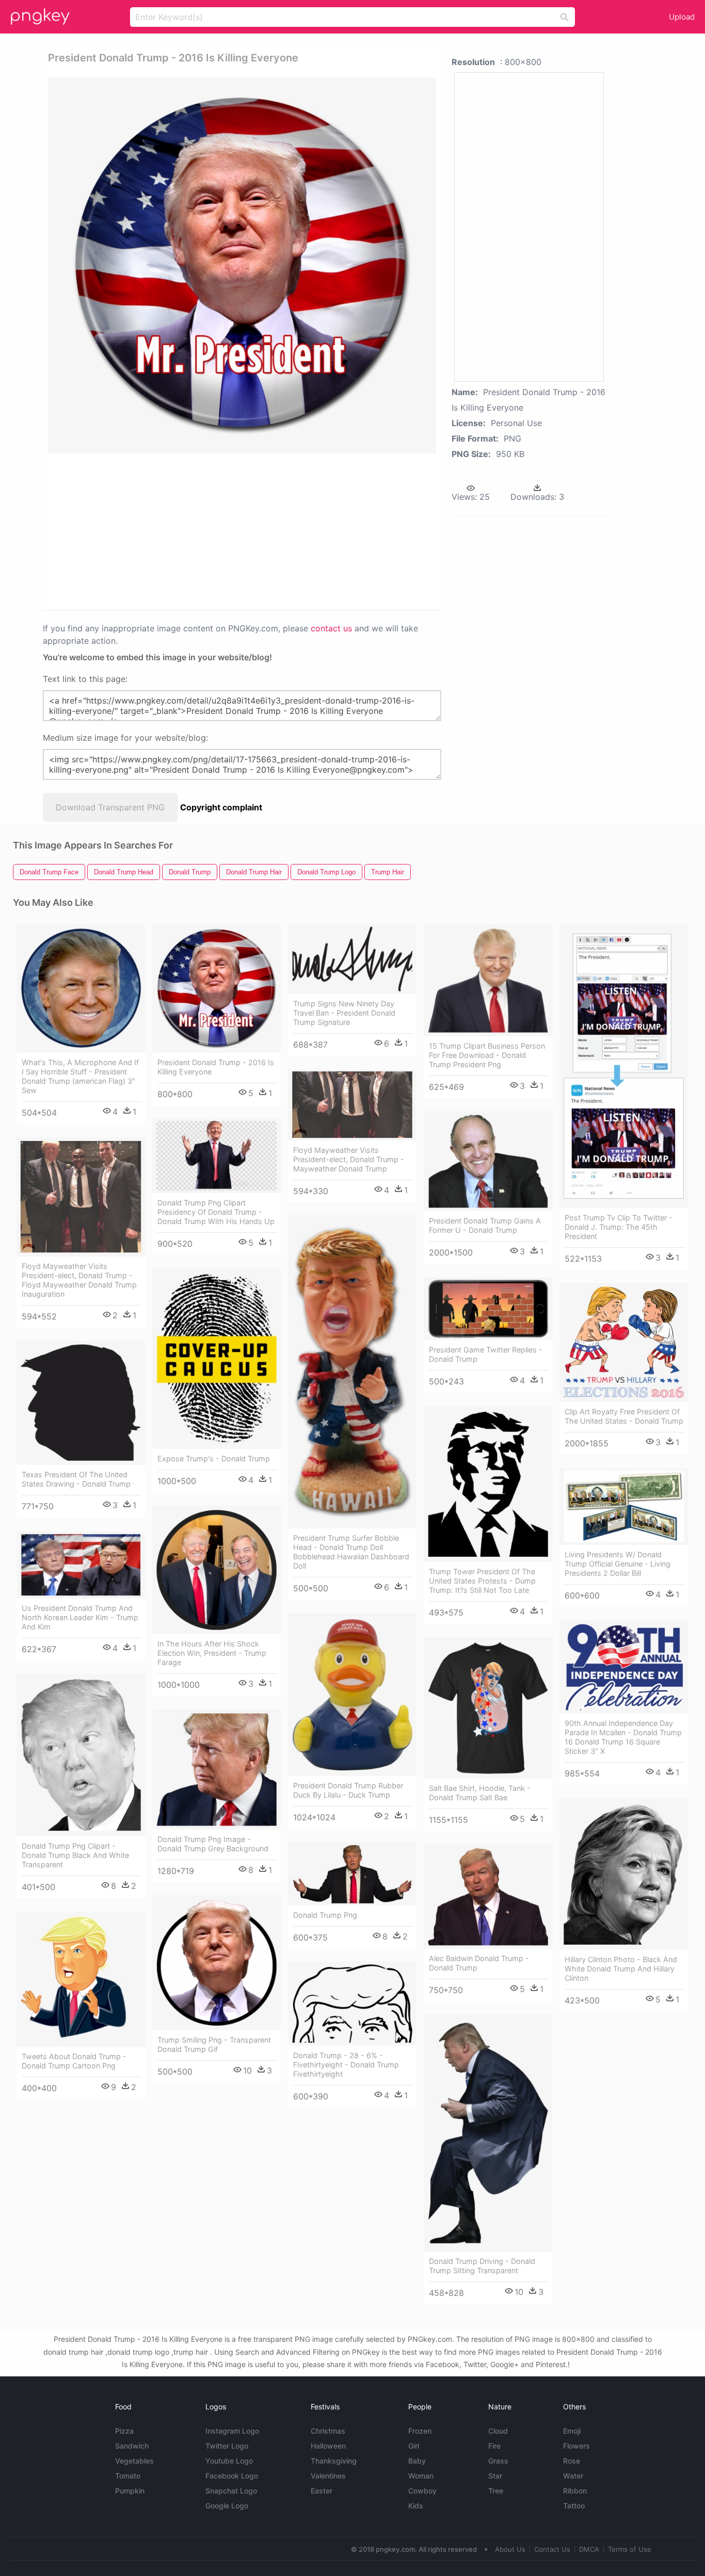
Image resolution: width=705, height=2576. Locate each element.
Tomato (128, 2476)
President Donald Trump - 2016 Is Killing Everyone (216, 1067)
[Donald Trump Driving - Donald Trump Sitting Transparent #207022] (488, 2133)
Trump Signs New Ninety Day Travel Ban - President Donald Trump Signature (344, 1013)
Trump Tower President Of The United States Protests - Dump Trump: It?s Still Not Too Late (482, 1581)
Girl (414, 2446)
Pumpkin (130, 2491)
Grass (498, 2461)
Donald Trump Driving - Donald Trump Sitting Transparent (482, 2266)
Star (495, 2476)
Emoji (572, 2431)
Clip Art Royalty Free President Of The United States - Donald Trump (624, 1416)
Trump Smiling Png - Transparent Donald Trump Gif (214, 2044)
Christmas (328, 2431)
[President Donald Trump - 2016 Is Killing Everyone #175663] (217, 989)
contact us (331, 628)
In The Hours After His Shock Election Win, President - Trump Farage (212, 1653)
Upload (682, 17)
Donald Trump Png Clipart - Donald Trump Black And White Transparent (75, 1855)
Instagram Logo (232, 2431)
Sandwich (132, 2446)
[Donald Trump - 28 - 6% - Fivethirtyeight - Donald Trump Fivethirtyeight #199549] (352, 2004)
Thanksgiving (334, 2461)
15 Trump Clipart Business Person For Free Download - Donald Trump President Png (487, 1055)
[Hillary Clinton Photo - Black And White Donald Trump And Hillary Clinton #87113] (624, 1874)
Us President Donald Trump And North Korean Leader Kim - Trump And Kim (80, 1617)
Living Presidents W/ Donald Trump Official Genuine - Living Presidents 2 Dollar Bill (618, 1564)
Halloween (328, 2446)
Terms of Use (630, 2549)
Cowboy (422, 2491)
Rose (572, 2461)
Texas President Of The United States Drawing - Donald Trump (76, 1479)
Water (573, 2476)
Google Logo (227, 2506)
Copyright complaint (221, 807)
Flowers (576, 2446)
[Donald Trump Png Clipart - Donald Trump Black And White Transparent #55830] (81, 1755)
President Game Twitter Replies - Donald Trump (486, 1354)
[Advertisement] (158, 531)
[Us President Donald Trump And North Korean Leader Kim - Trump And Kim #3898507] (81, 1565)
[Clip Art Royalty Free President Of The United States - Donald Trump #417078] (624, 1342)
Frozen (420, 2431)
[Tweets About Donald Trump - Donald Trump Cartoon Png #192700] (81, 1979)
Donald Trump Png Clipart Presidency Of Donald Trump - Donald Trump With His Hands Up (216, 1212)
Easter (322, 2491)
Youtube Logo (229, 2461)
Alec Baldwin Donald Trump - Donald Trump (479, 1963)
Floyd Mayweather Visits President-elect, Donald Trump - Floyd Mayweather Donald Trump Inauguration (79, 1280)
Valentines (328, 2476)
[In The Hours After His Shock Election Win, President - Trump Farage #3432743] (217, 1570)
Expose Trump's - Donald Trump (214, 1458)
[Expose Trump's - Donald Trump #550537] (217, 1358)
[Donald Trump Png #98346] (352, 1874)
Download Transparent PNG (110, 807)
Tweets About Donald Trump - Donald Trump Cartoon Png (74, 2061)
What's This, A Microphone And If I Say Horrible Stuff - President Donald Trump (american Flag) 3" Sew (80, 1076)
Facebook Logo (232, 2476)
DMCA (589, 2549)
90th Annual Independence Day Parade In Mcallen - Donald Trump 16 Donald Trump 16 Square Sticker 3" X (623, 1737)
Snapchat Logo (231, 2491)
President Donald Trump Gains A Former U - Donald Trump (485, 1225)
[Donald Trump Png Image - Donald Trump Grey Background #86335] (217, 1770)
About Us (510, 2549)
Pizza (124, 2431)
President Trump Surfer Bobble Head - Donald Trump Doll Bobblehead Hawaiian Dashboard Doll (351, 1552)
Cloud (498, 2431)
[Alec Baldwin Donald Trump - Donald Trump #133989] (488, 1897)
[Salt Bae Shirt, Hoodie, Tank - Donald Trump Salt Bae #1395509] (488, 1708)
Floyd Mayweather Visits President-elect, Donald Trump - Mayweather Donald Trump (349, 1159)
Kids (416, 2506)
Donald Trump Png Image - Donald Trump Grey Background (213, 1844)
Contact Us (552, 2549)
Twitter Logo (227, 2446)
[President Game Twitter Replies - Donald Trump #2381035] (488, 1309)
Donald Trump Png (325, 1915)
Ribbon (575, 2491)
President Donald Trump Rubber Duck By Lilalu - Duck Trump (348, 1790)
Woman (421, 2476)
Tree (496, 2491)
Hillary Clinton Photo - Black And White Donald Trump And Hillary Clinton (621, 1969)
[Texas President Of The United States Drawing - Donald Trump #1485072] (81, 1403)
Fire (494, 2446)
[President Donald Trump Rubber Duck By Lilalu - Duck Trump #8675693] (352, 1695)
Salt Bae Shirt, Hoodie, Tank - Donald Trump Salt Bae (480, 1793)
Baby (417, 2461)
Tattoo (574, 2506)
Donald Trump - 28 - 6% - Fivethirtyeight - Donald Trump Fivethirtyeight (346, 2065)
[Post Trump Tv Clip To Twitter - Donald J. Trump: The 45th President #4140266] (624, 1066)
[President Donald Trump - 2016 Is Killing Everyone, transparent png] (242, 265)
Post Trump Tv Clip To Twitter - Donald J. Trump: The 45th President (619, 1227)
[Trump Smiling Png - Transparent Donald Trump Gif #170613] (217, 1962)
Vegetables (134, 2461)
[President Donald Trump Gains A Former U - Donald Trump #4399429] (488, 1161)
